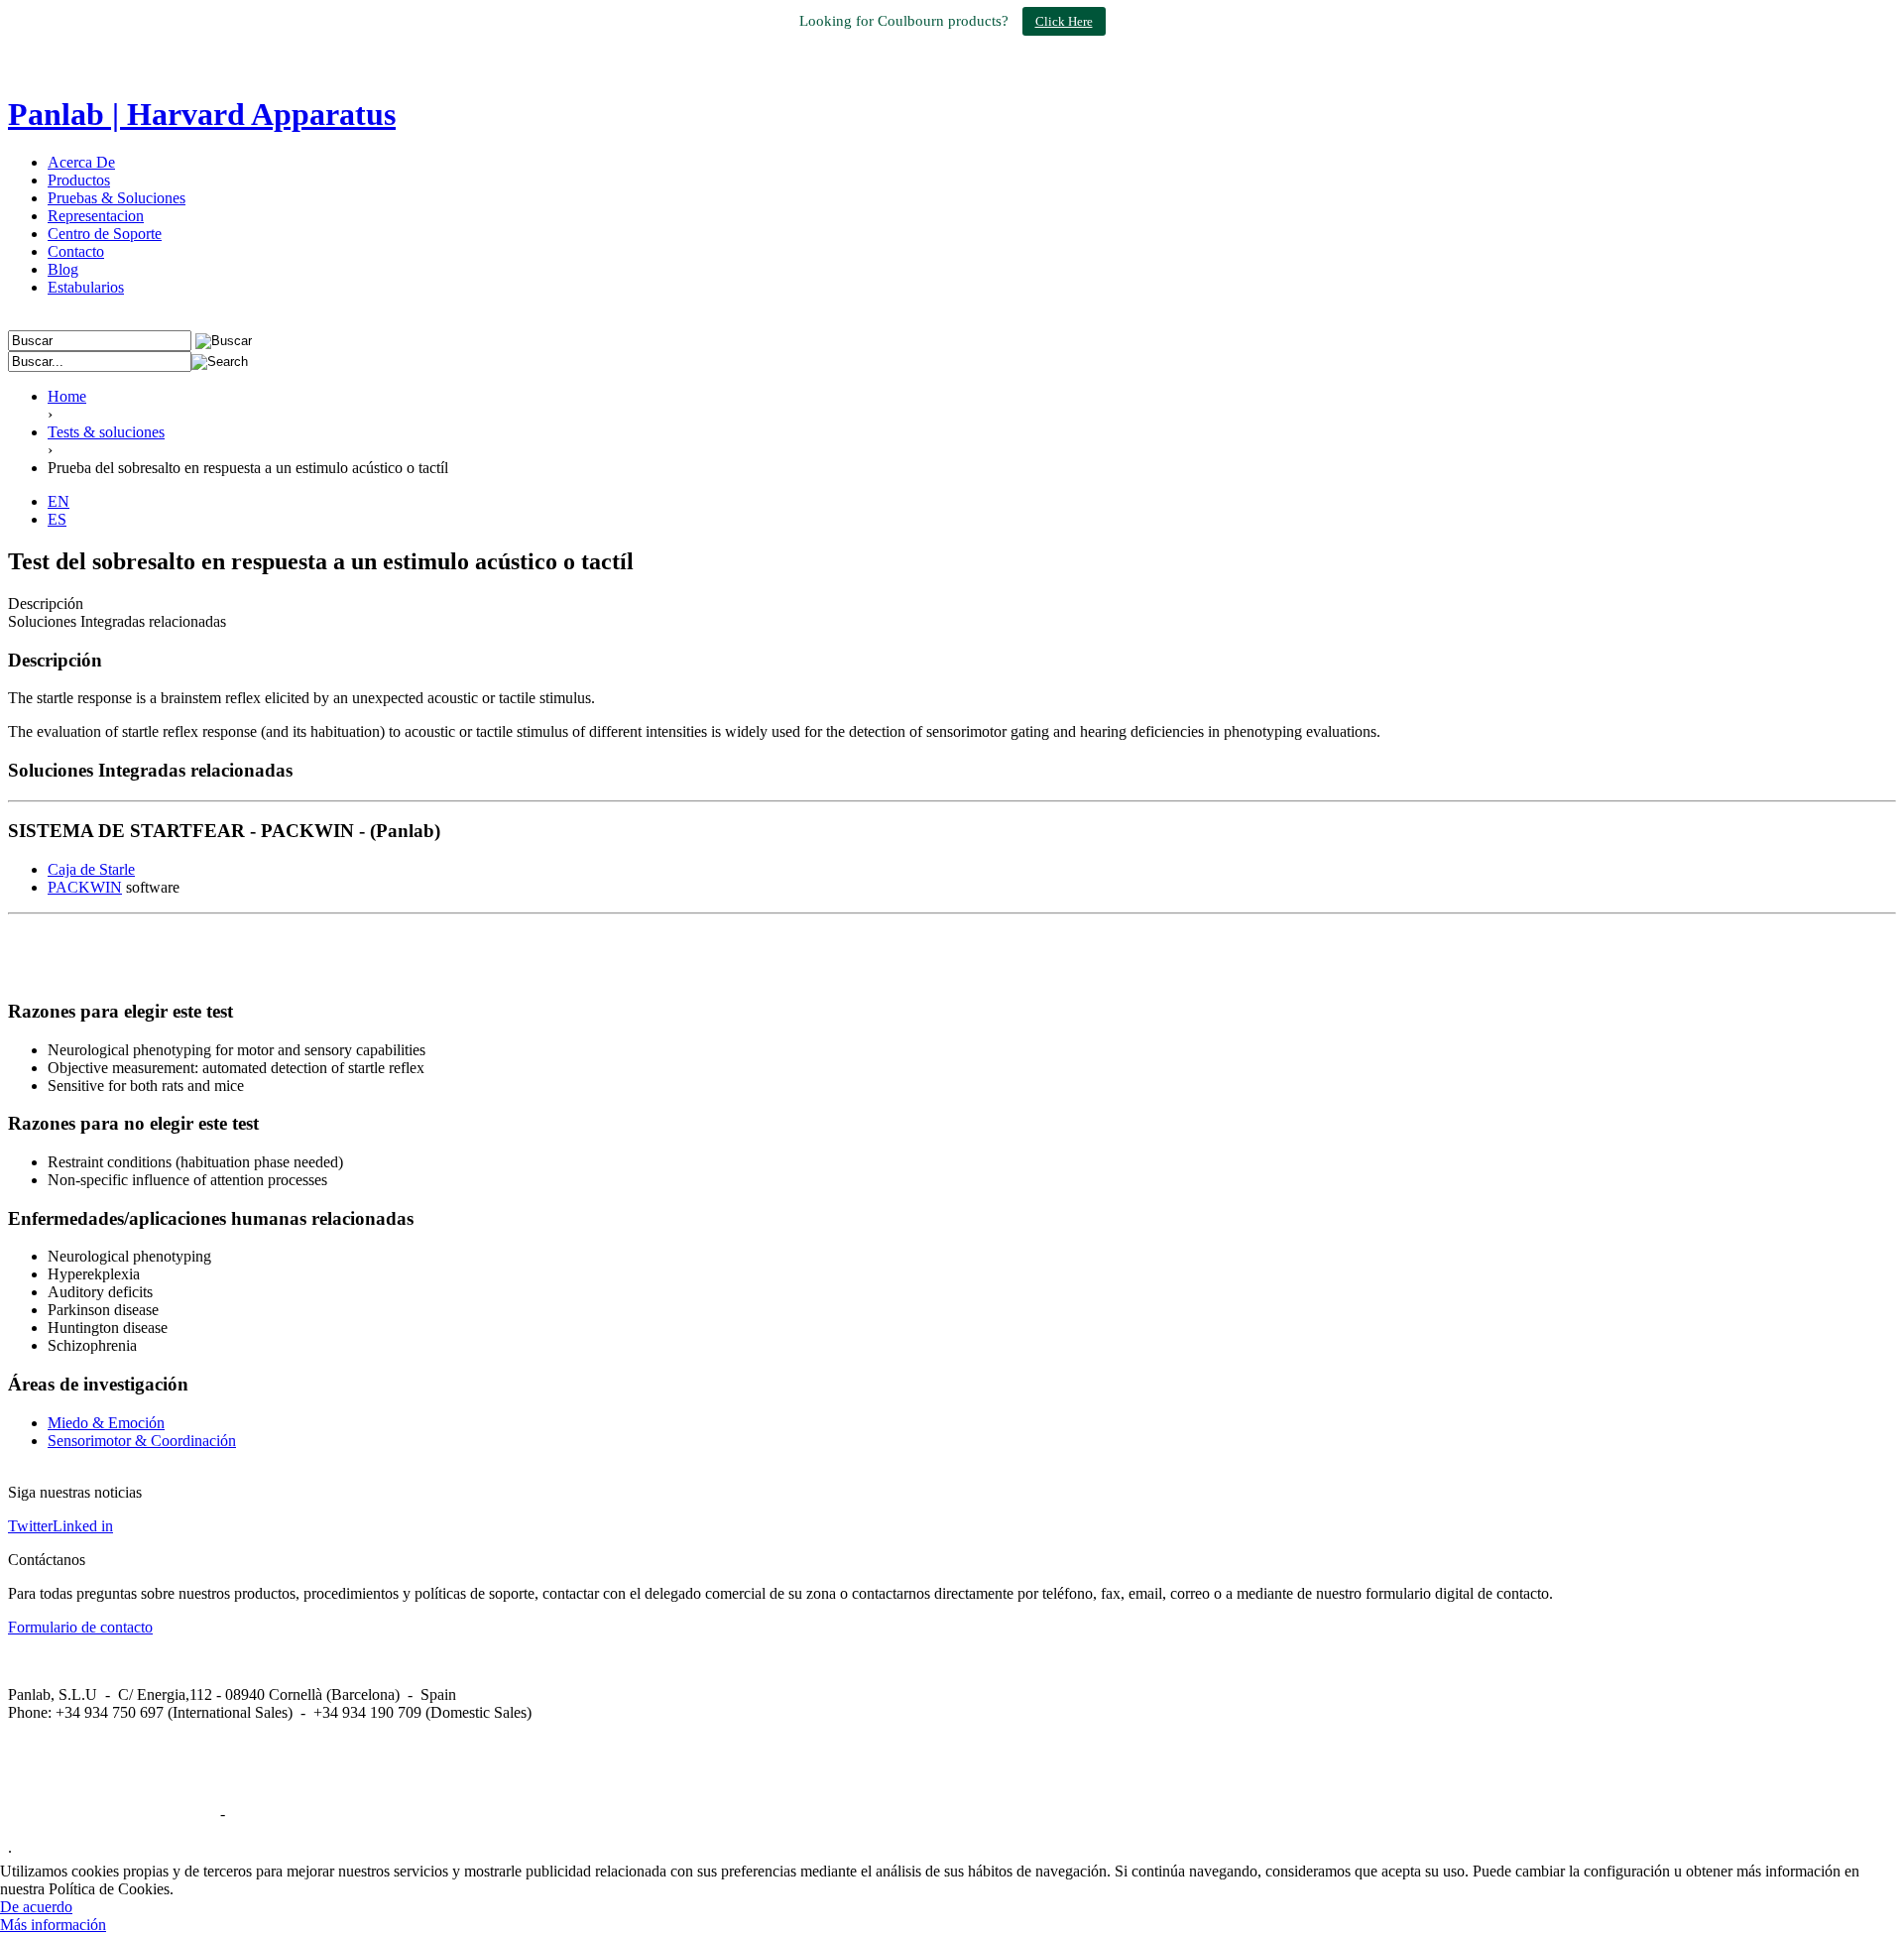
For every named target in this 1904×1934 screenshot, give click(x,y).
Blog (63, 269)
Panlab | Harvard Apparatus (202, 114)
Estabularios (86, 287)
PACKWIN (85, 887)
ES (57, 519)
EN (59, 501)
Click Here (1064, 21)
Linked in (83, 1526)
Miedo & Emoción (106, 1423)
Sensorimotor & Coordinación (142, 1441)
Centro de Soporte (105, 234)
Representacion (96, 216)
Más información (53, 1925)
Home (67, 396)
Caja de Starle (91, 869)
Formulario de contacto (80, 1627)
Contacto (76, 251)
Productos (79, 180)
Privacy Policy (275, 1813)
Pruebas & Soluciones (117, 198)
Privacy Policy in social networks (112, 1813)
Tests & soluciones (106, 432)
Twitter (30, 1526)
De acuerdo (36, 1907)
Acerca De (81, 162)
